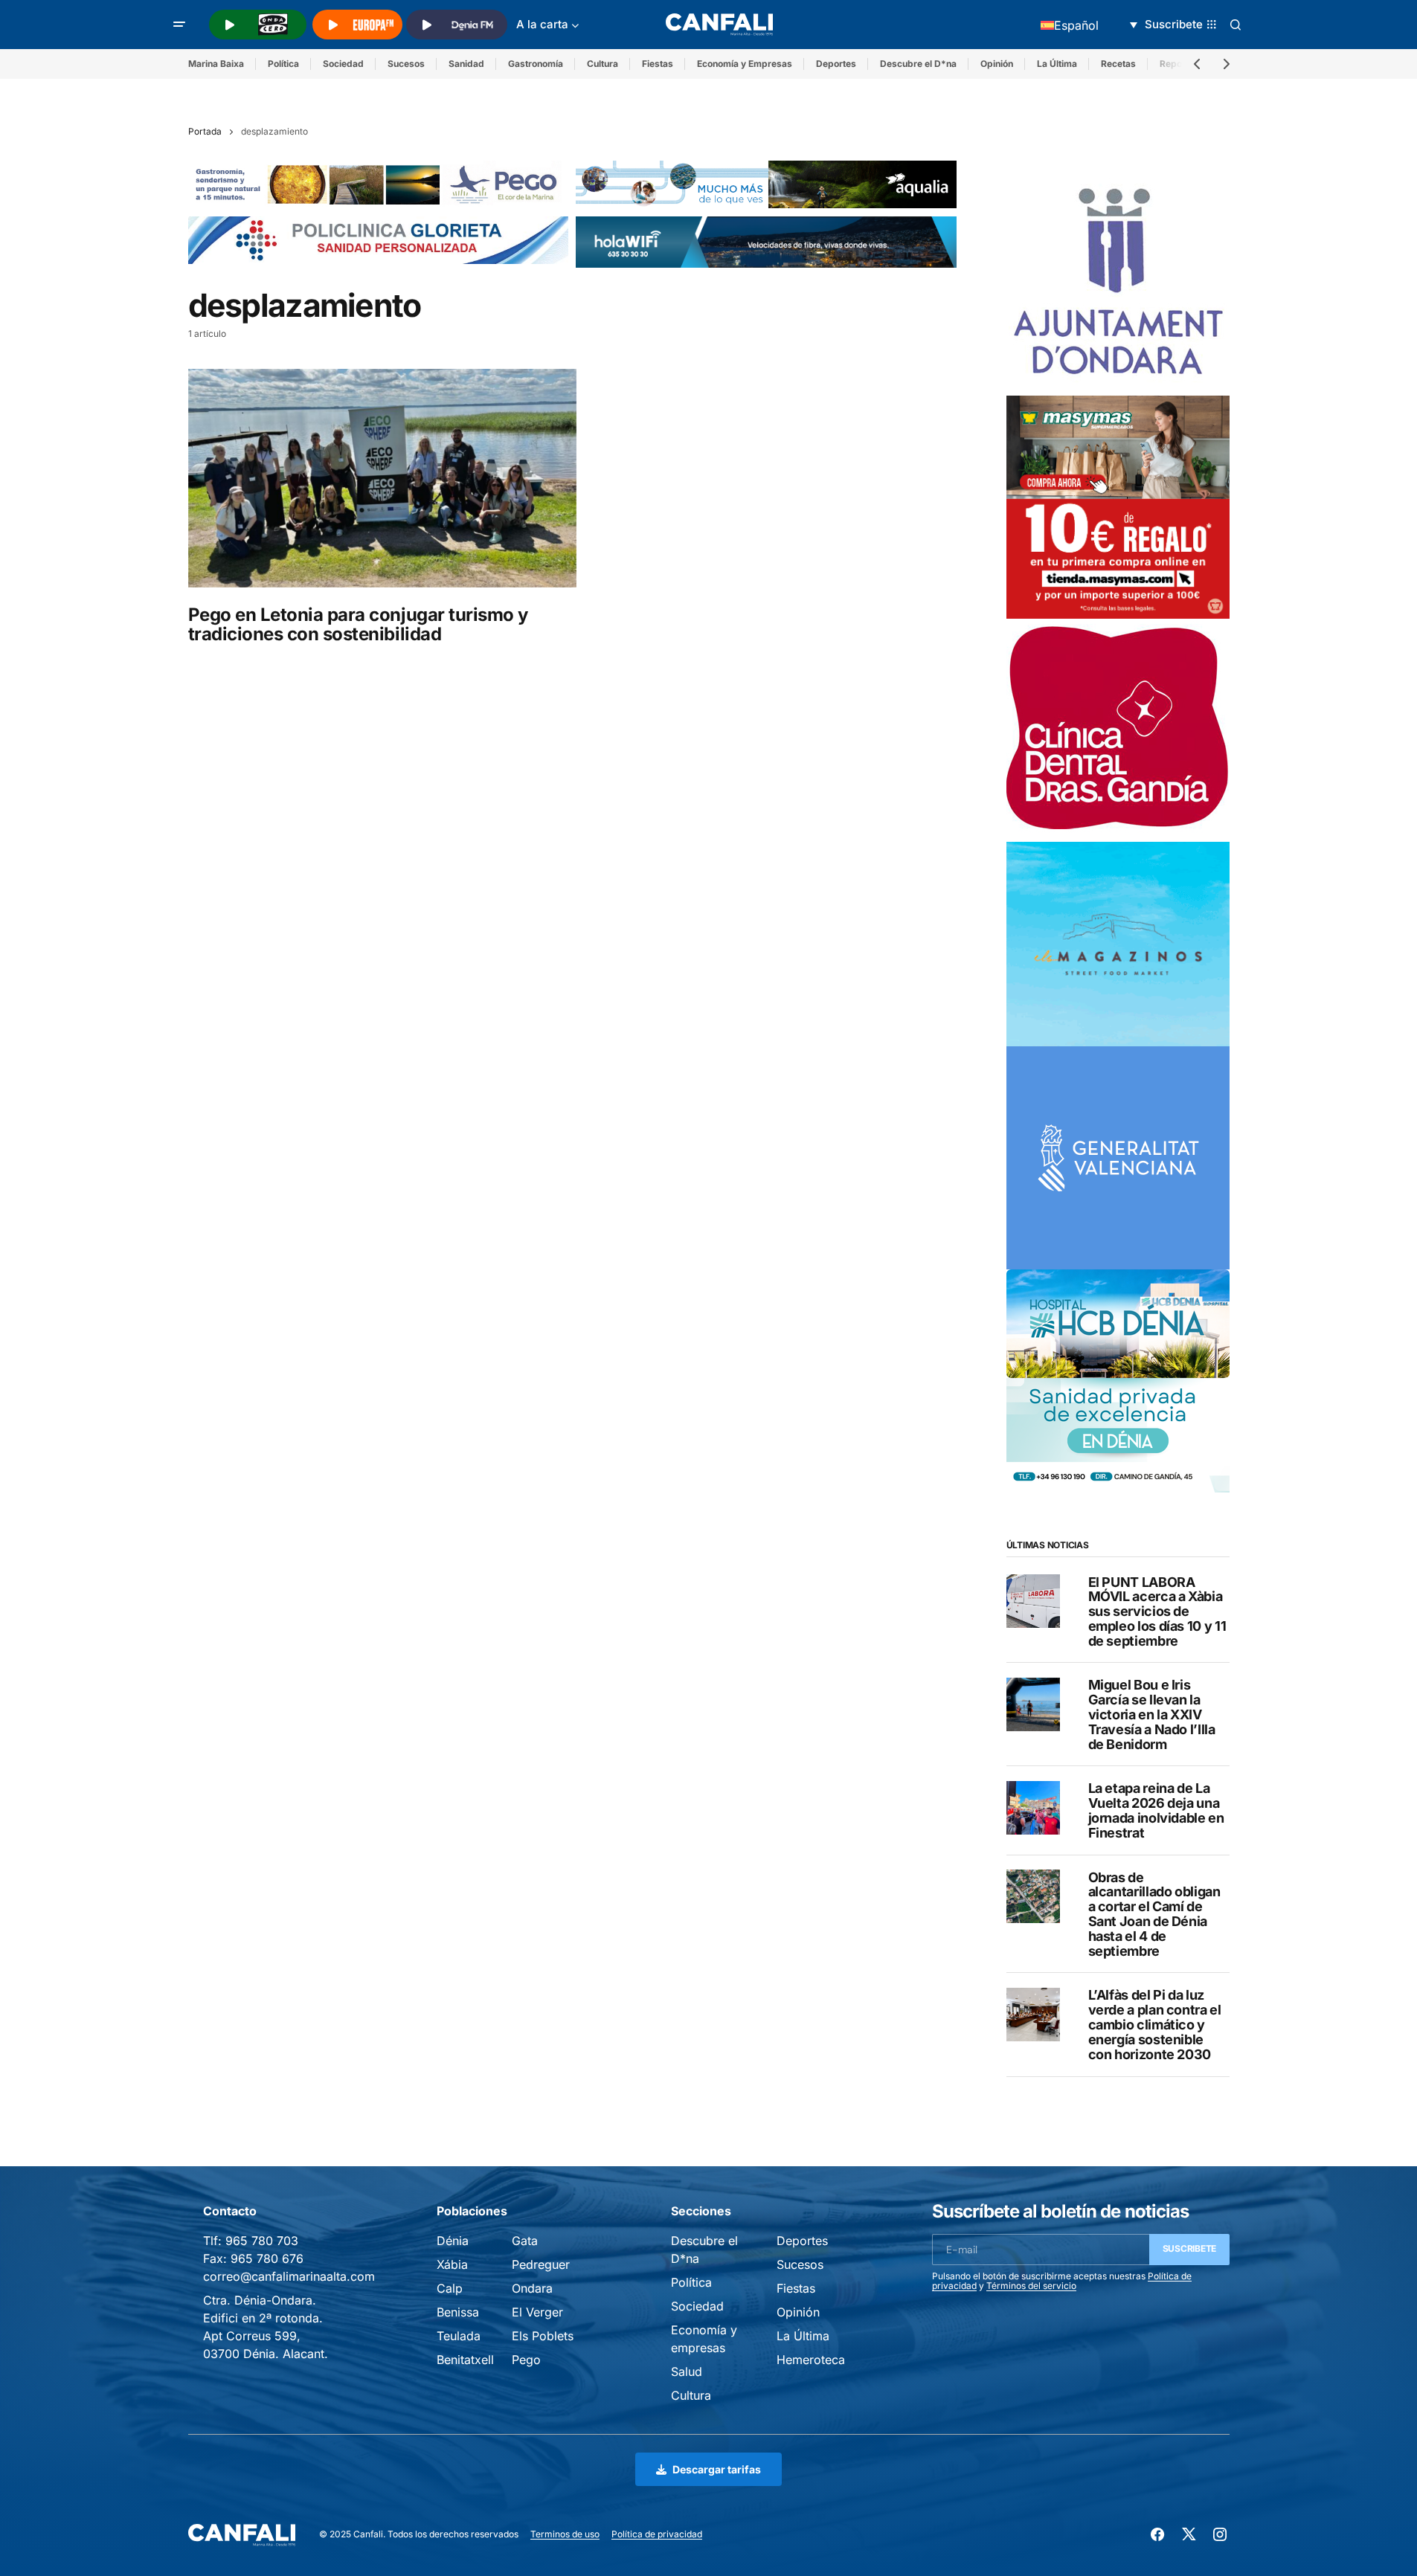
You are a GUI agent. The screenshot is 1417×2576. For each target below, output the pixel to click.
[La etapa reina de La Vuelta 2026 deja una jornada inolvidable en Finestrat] (1033, 1808)
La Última (1057, 64)
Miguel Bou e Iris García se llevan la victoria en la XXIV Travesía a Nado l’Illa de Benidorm (1152, 1714)
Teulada (459, 2336)
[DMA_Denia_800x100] (766, 183)
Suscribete (1190, 2248)
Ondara (532, 2288)
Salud (687, 2371)
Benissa (458, 2312)
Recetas (1118, 64)
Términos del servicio (1031, 2286)
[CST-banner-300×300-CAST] (1118, 1156)
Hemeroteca (811, 2360)
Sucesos (406, 64)
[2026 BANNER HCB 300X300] (1118, 1379)
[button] (179, 25)
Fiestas (658, 64)
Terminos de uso (565, 2534)
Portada (205, 131)
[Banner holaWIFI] (766, 241)
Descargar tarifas (717, 2469)
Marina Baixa (216, 64)
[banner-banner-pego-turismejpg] (379, 183)
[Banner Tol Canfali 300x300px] (1118, 506)
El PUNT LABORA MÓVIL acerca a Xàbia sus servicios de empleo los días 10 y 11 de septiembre (1157, 1611)
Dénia (453, 2241)
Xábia (452, 2264)
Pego (526, 2360)
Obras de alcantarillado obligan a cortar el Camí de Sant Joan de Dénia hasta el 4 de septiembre (1154, 1914)
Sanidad (466, 64)
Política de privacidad (657, 2534)
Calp (450, 2288)
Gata (525, 2241)
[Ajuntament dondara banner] (1118, 283)
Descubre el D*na (918, 64)
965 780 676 (267, 2258)
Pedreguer (541, 2264)
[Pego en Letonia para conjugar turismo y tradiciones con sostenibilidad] (382, 478)
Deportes (836, 64)
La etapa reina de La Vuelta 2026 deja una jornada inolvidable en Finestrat (1156, 1810)
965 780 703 (262, 2241)
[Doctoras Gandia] (1118, 730)
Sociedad (343, 64)
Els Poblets (543, 2336)
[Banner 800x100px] (379, 239)
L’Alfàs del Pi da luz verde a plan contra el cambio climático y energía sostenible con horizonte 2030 (1155, 2025)
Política (283, 64)
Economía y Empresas (745, 64)
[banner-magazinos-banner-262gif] (1118, 943)
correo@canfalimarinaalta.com (289, 2276)
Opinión (997, 64)
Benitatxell (465, 2360)
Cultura (603, 64)
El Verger (537, 2312)
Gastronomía (536, 64)
